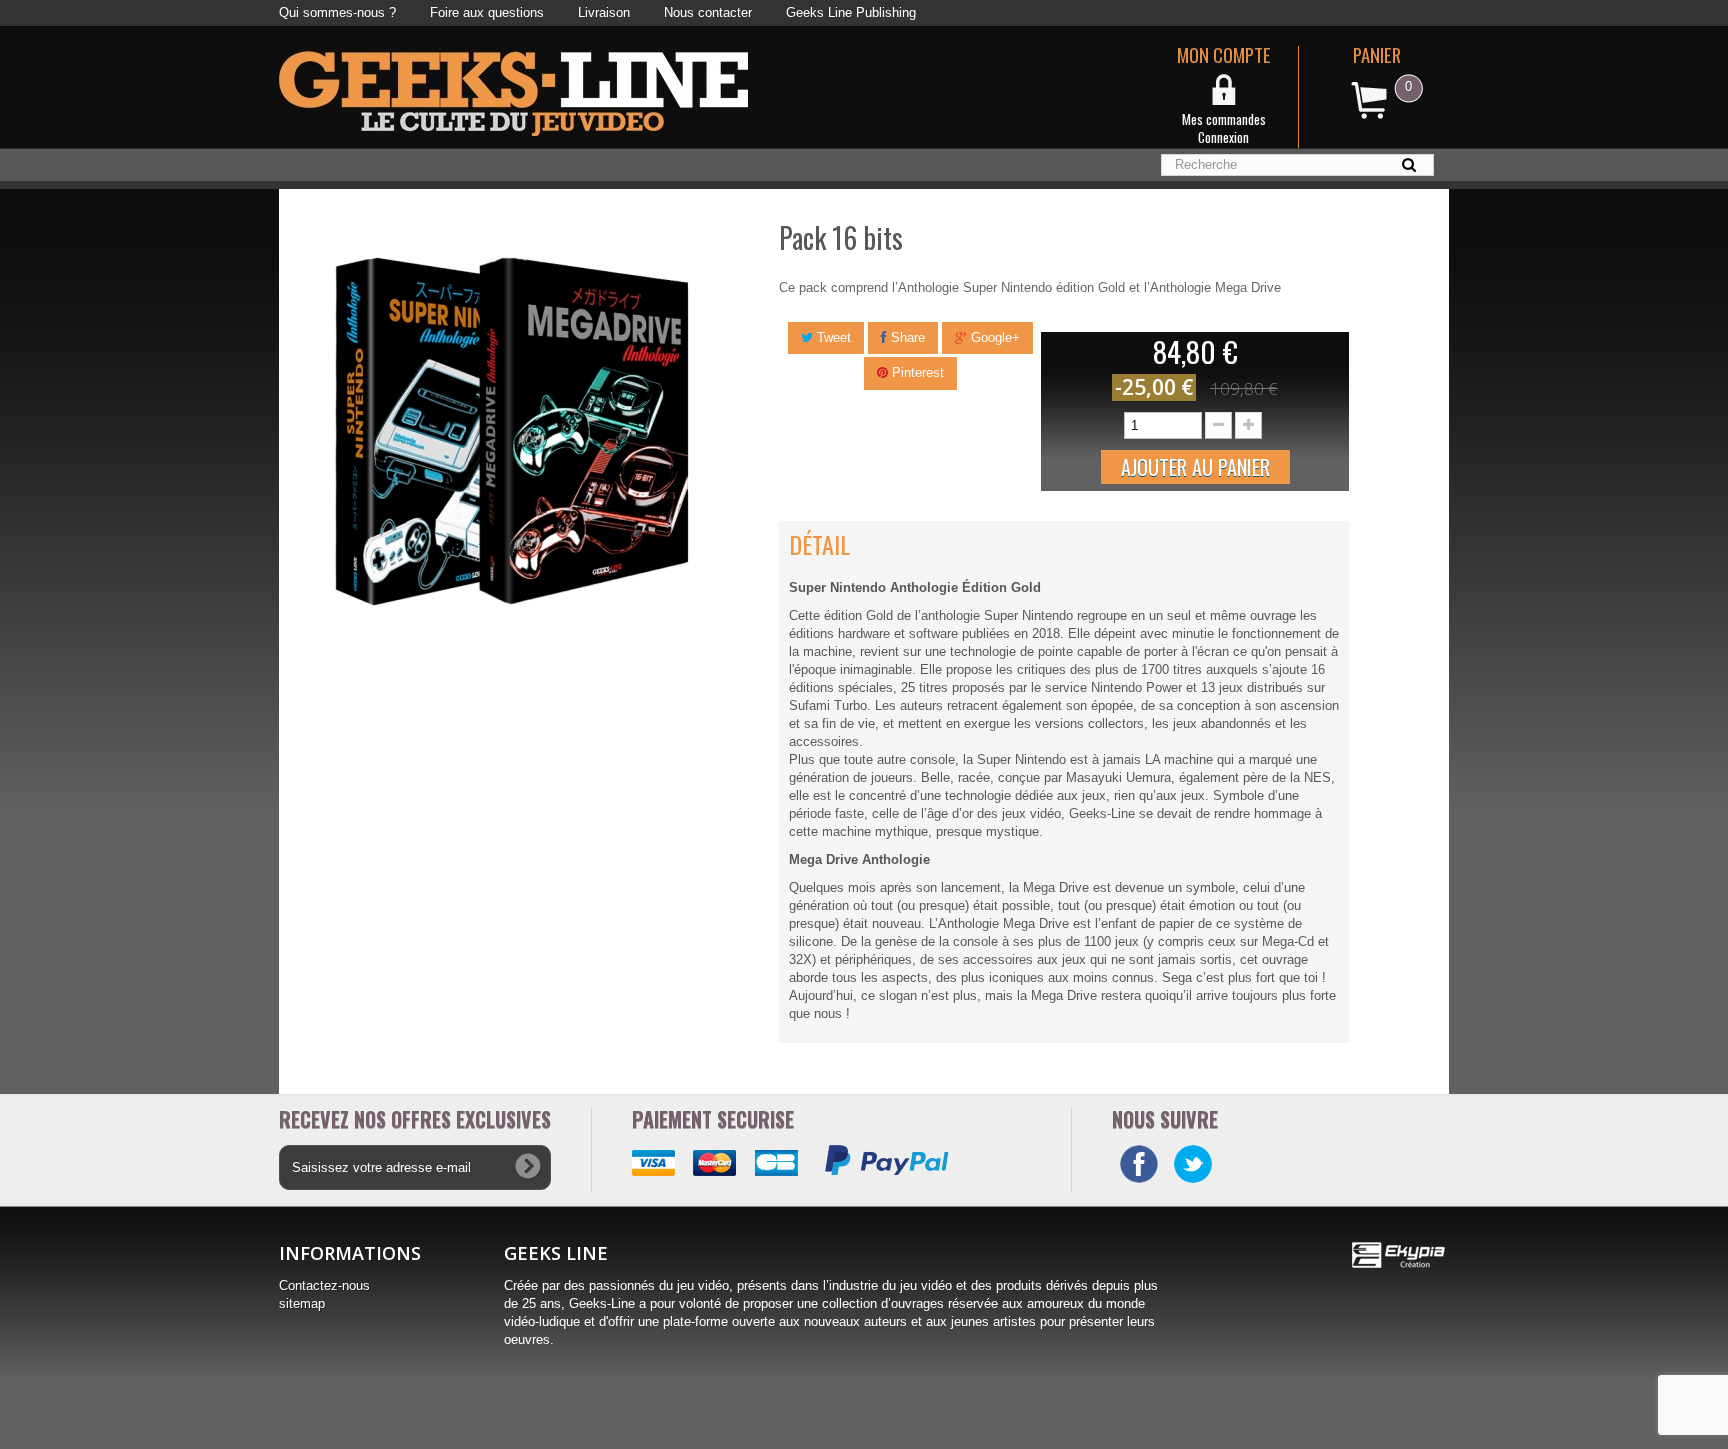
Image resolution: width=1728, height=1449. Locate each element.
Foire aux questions (487, 12)
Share (906, 337)
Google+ (993, 337)
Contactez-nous (324, 1285)
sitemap (302, 1303)
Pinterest (916, 372)
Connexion (1223, 137)
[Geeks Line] (513, 92)
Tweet (832, 337)
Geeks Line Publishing (851, 12)
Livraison (604, 12)
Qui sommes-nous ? (337, 12)
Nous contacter (708, 12)
